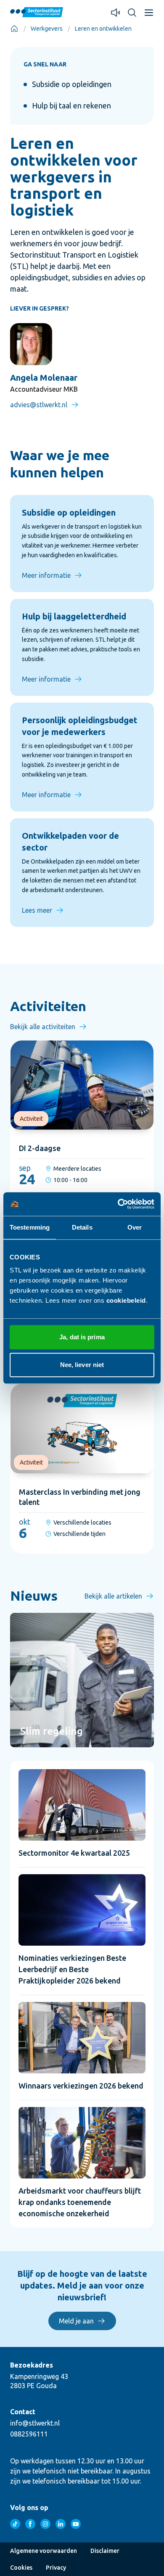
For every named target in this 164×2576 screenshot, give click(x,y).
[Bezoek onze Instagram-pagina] (45, 2524)
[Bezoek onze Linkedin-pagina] (61, 2524)
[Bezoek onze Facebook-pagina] (30, 2524)
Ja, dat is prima (82, 1337)
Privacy (56, 2568)
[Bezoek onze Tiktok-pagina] (15, 2524)
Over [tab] (135, 1227)
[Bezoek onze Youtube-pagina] (76, 2524)
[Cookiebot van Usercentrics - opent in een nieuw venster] (118, 1204)
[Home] (14, 29)
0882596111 (29, 2434)
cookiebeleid (126, 1300)
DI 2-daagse (40, 1148)
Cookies (21, 2568)
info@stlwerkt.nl (35, 2423)
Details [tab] (82, 1227)
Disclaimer (105, 2551)
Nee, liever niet (82, 1365)
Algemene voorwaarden (44, 2551)
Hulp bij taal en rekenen (71, 105)
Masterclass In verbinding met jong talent (80, 1497)
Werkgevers (47, 29)
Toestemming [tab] (30, 1227)
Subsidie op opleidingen (72, 84)
